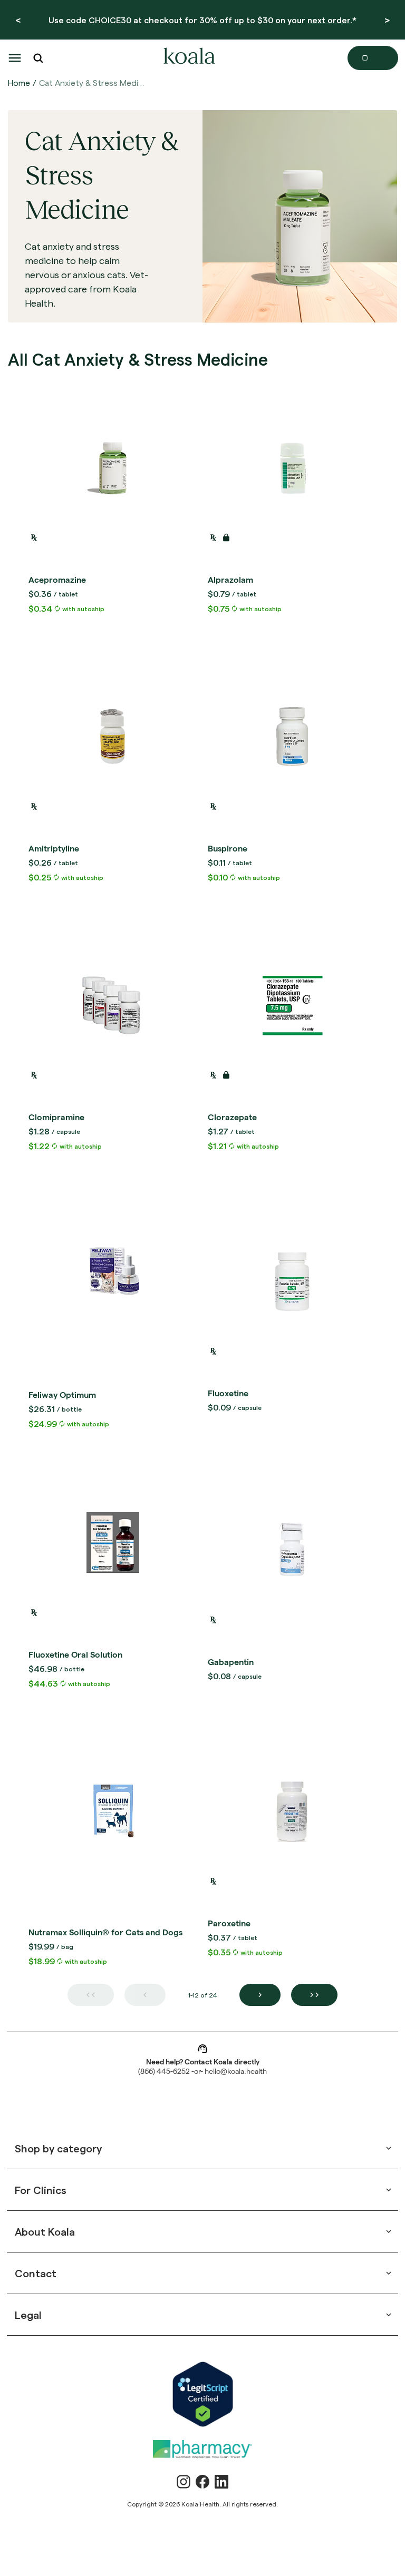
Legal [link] (28, 2315)
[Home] (188, 58)
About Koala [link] (45, 2231)
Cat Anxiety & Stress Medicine (92, 82)
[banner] (202, 20)
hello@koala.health (236, 2072)
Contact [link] (36, 2273)
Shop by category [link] (58, 2148)
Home (19, 82)
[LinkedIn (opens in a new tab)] (221, 2482)
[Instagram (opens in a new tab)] (184, 2482)
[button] (15, 58)
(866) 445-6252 (164, 2072)
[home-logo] (188, 58)
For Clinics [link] (41, 2190)
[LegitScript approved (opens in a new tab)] (202, 2394)
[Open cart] (373, 58)
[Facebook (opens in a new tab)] (202, 2482)
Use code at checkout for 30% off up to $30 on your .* (202, 20)
